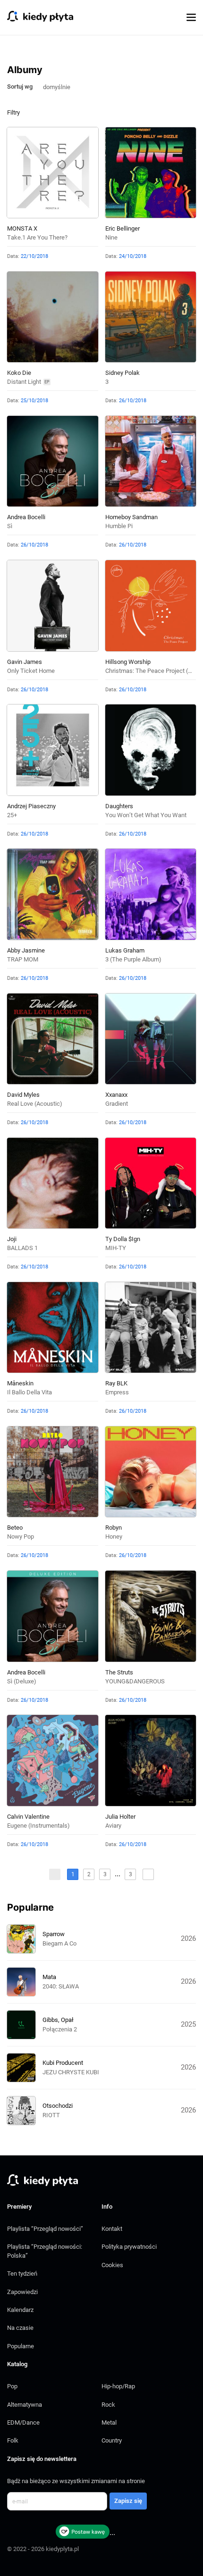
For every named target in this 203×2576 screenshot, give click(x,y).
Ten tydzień (22, 2274)
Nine (111, 237)
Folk (13, 2440)
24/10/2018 (133, 256)
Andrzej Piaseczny (31, 806)
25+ (12, 815)
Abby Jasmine (26, 950)
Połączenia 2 (60, 2029)
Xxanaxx (116, 1095)
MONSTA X (22, 228)
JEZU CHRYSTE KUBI (71, 2072)
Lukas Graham (125, 950)
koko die (19, 373)
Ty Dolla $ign (123, 1239)
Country (112, 2440)
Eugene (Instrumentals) (38, 1826)
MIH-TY (116, 1248)
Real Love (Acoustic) (35, 1104)
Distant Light (24, 382)
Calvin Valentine (28, 1817)
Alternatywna (25, 2405)
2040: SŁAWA (61, 1986)
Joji (12, 1239)
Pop (12, 2386)
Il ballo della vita (30, 1392)
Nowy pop (21, 1536)
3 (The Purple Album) (133, 959)
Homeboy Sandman (131, 517)
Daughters (119, 806)
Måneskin (20, 1383)
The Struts (119, 1672)
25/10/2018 (34, 401)
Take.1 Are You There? (37, 237)
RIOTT (51, 2115)
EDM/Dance (23, 2423)
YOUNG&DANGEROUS (135, 1681)
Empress (117, 1392)
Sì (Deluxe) (22, 1681)
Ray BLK (116, 1383)
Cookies (112, 2265)
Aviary (113, 1826)
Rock (108, 2405)
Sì (10, 526)
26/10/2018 (133, 401)
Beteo (15, 1528)
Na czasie (20, 2328)
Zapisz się (128, 2501)
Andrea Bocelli (26, 517)
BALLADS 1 (22, 1248)
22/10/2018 (34, 256)
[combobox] (60, 86)
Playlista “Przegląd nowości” (45, 2229)
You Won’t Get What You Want (146, 815)
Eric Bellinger (123, 228)
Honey (114, 1536)
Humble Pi (119, 526)
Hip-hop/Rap (118, 2386)
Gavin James (25, 662)
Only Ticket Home (31, 671)
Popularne (21, 2346)
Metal (109, 2423)
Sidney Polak (123, 373)
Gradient (117, 1104)
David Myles (23, 1095)
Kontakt (112, 2229)
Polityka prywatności (129, 2247)
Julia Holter (120, 1817)
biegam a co (59, 1943)
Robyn (114, 1528)
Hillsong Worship (128, 662)
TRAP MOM (23, 959)
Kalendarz (20, 2310)
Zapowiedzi (22, 2292)
